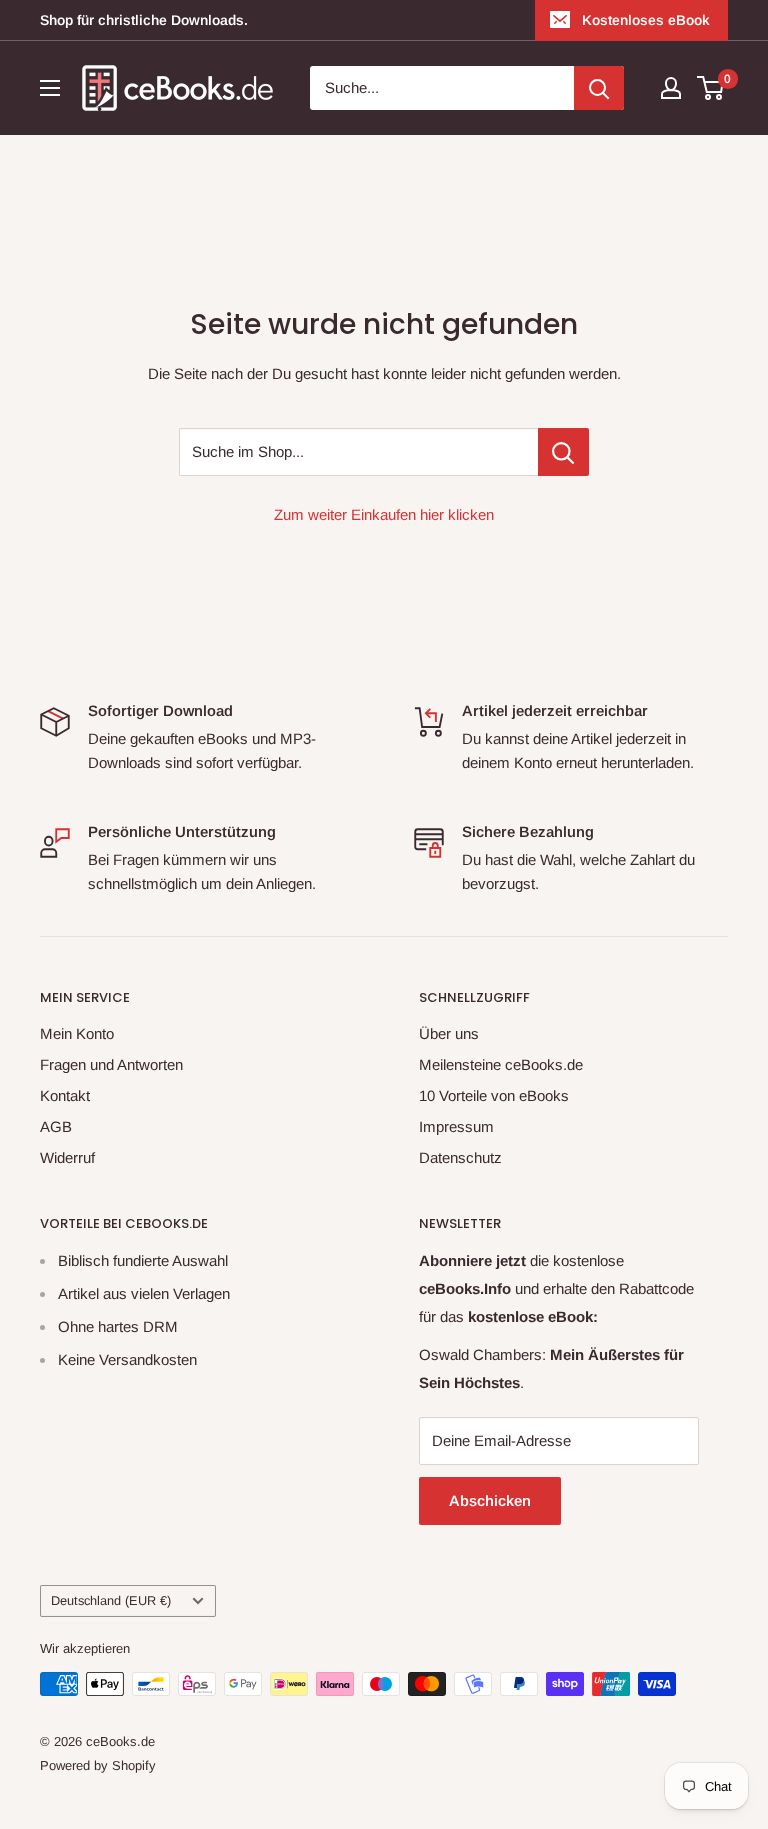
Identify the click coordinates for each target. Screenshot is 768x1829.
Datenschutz (460, 1157)
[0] (711, 88)
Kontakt (65, 1095)
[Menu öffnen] (50, 88)
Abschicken (490, 1500)
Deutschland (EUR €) (111, 1600)
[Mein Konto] (671, 88)
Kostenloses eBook (646, 20)
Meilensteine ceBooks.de (501, 1064)
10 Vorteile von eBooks (494, 1095)
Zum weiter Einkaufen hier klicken (384, 514)
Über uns (449, 1033)
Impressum (456, 1126)
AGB (56, 1126)
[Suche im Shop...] (563, 452)
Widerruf (67, 1157)
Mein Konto (77, 1033)
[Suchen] (599, 88)
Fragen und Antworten (111, 1064)
